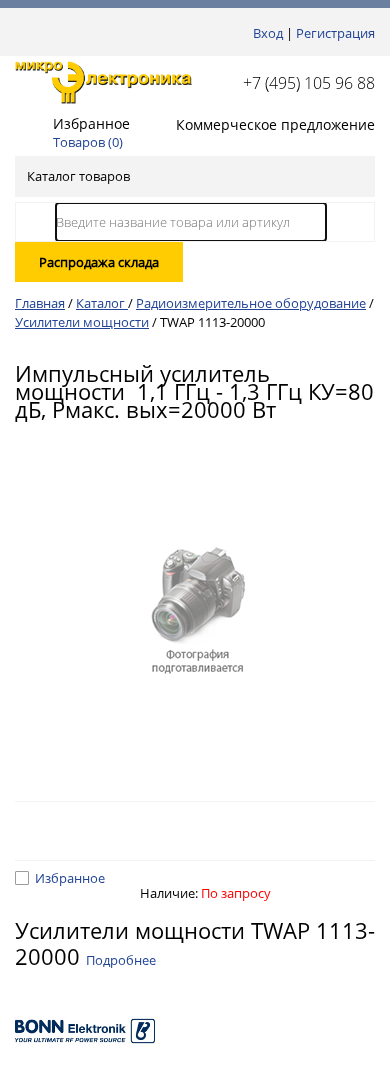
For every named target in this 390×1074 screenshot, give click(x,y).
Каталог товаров (78, 176)
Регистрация (335, 33)
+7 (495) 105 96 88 (309, 83)
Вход (268, 33)
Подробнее (121, 960)
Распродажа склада (99, 262)
